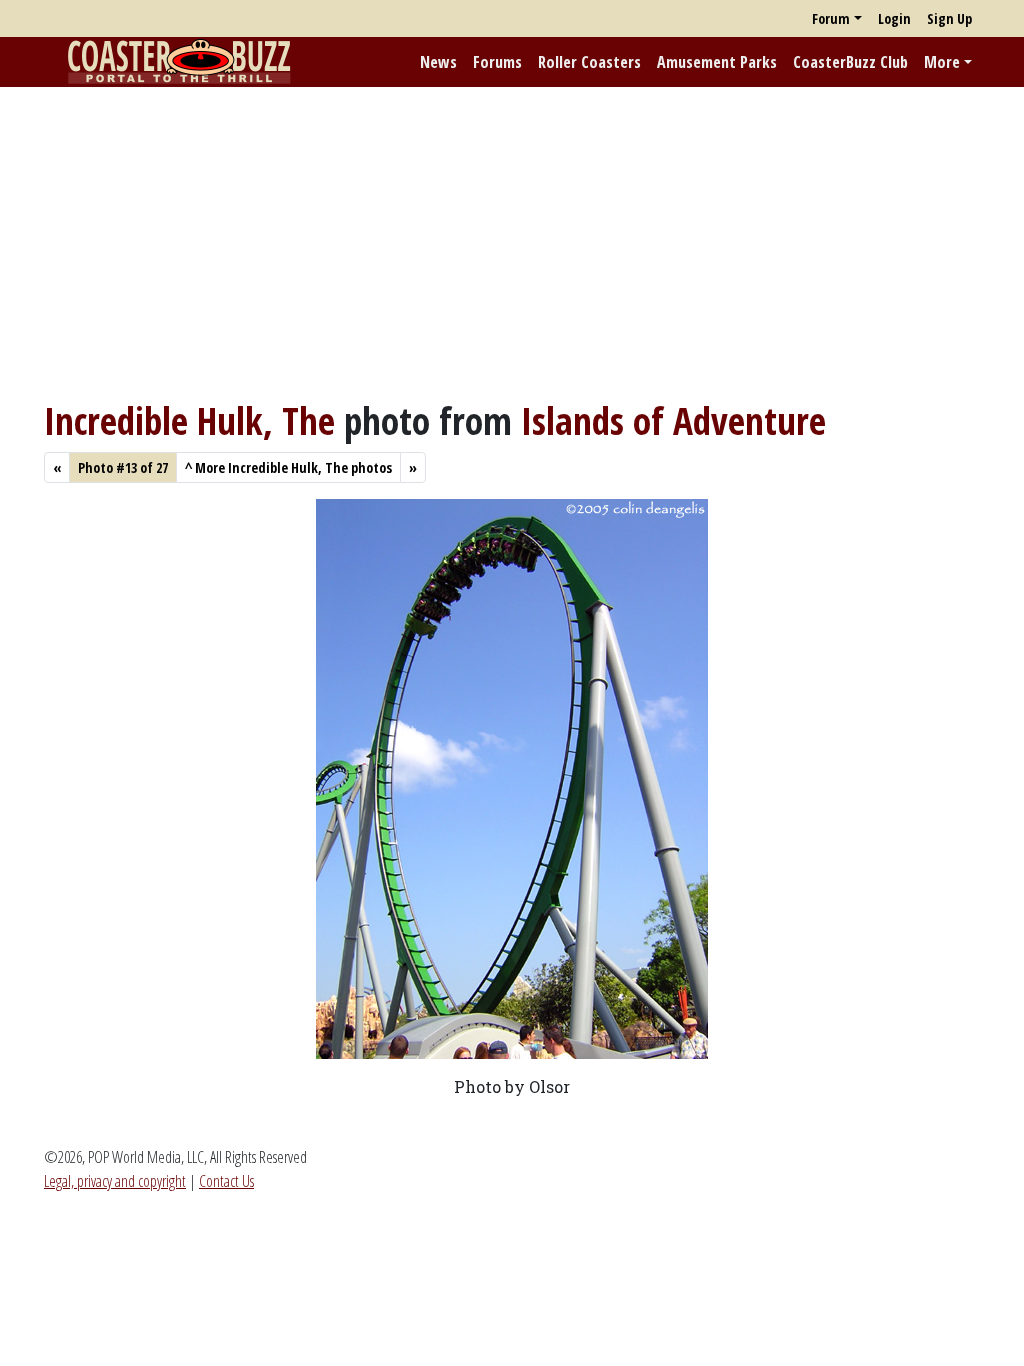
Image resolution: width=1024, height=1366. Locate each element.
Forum (831, 18)
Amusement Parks (717, 62)
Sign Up (949, 18)
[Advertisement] (512, 243)
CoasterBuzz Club (850, 62)
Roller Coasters (589, 62)
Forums (497, 62)
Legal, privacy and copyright (115, 1181)
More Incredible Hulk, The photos (288, 467)
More (942, 62)
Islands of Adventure (673, 420)
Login (894, 18)
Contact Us (226, 1181)
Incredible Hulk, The (189, 420)
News (438, 62)
